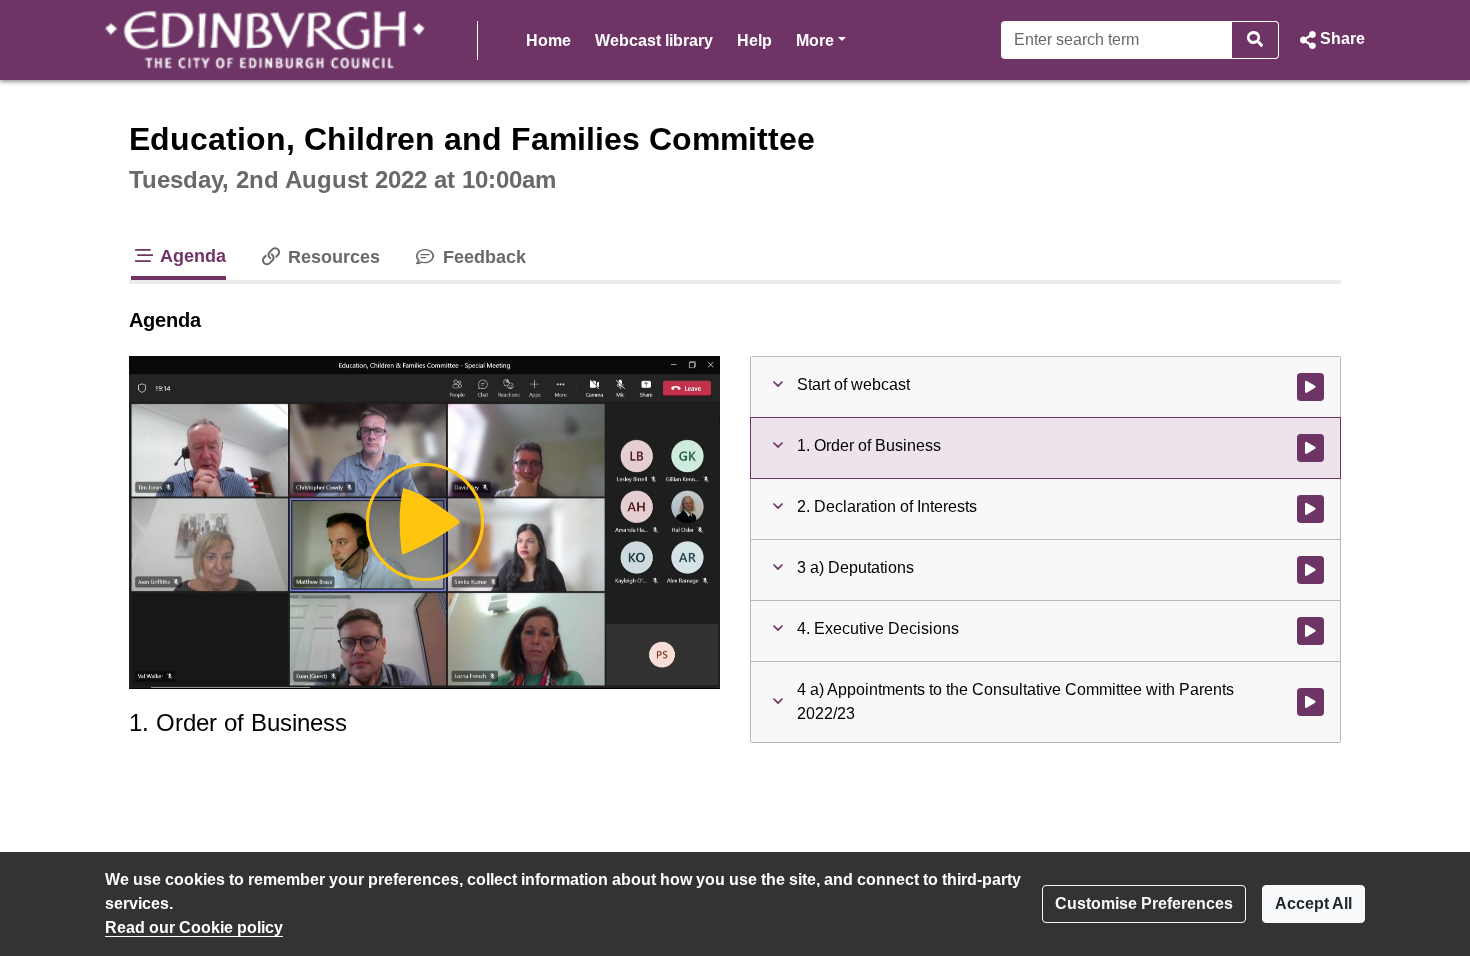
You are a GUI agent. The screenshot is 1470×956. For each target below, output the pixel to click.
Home (548, 40)
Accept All (1313, 903)
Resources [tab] (331, 257)
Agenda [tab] (191, 256)
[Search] (1255, 40)
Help (754, 40)
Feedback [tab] (481, 257)
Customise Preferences (1144, 903)
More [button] (821, 40)
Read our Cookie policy (194, 927)
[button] (1330, 40)
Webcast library (654, 40)
